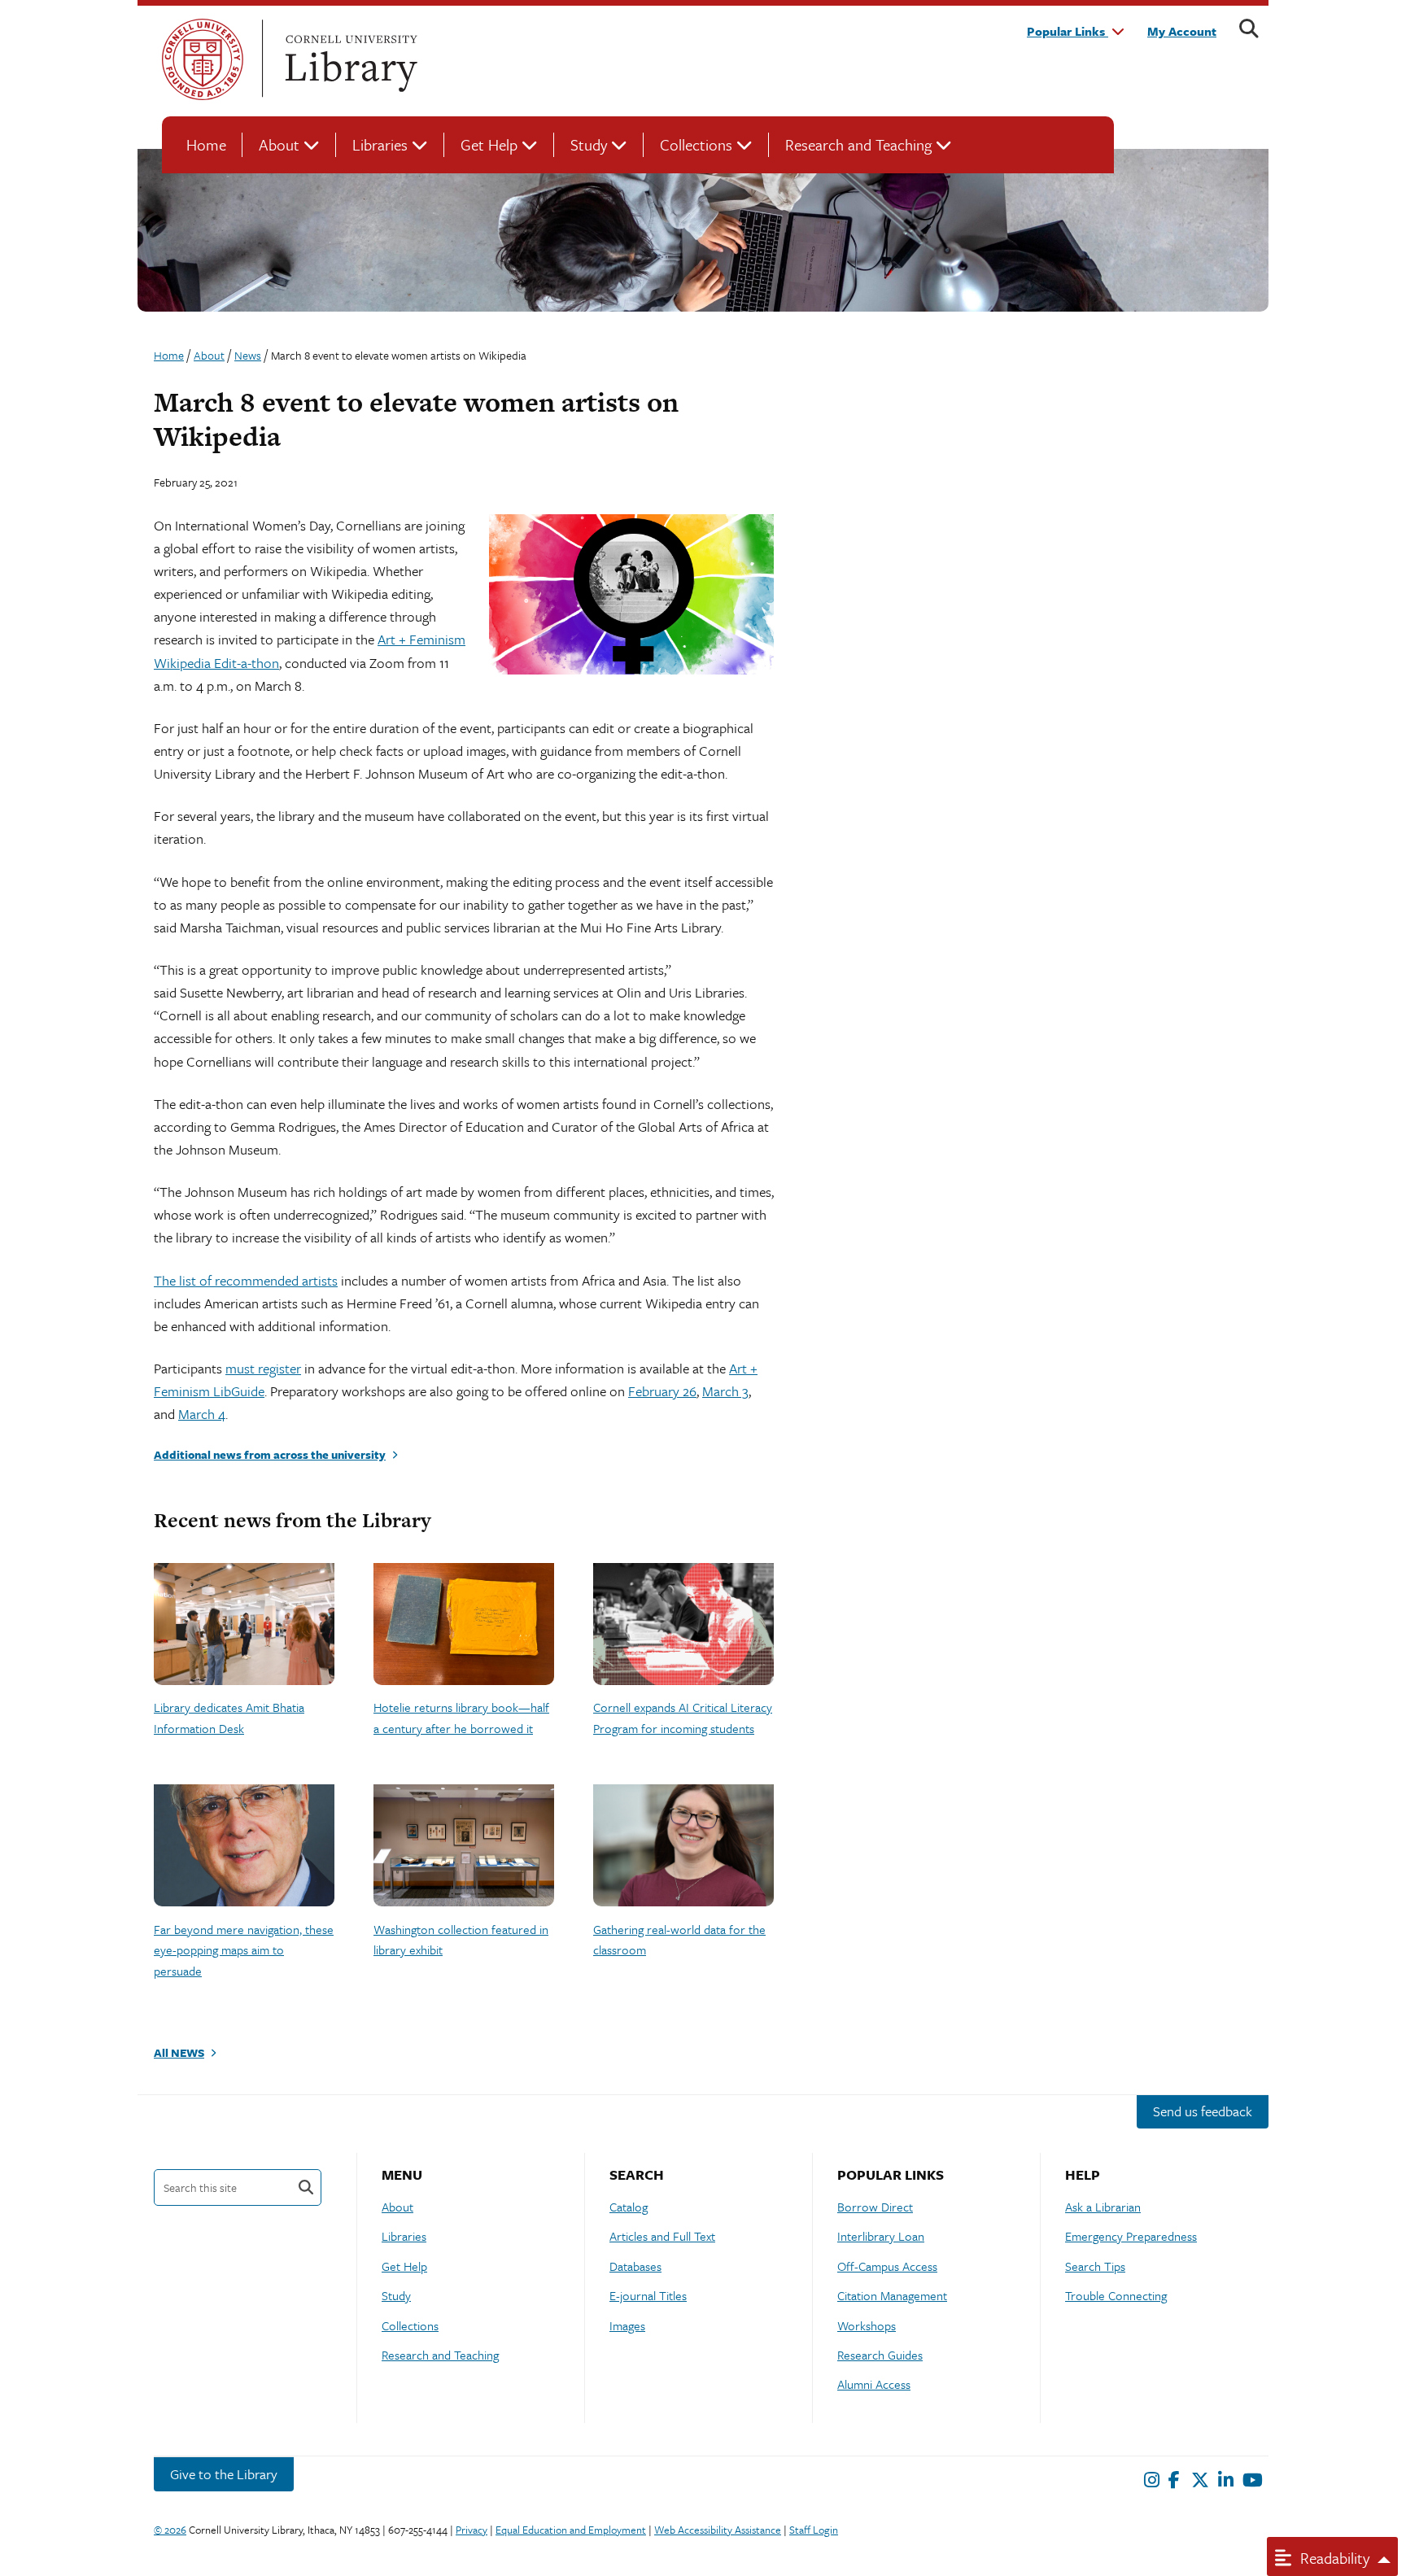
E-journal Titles (648, 2295)
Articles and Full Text (662, 2236)
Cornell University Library (349, 59)
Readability (1333, 2558)
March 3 (725, 1391)
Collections (696, 144)
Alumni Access (874, 2384)
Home (206, 144)
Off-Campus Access (887, 2266)
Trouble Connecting (1116, 2295)
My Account (1182, 31)
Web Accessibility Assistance (718, 2530)
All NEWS (179, 2052)
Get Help (489, 144)
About (279, 144)
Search (306, 2187)
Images (627, 2325)
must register (263, 1368)
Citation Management (892, 2295)
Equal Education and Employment (571, 2530)
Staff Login (814, 2530)
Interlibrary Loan (881, 2236)
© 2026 (170, 2530)
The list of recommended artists (246, 1280)
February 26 (662, 1391)
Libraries (380, 144)
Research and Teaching (858, 144)
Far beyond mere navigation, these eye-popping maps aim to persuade (244, 1950)
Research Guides (880, 2355)
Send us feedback (1203, 2111)
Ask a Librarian (1103, 2207)
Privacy (472, 2530)
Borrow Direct (875, 2207)
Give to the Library (224, 2474)
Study (589, 144)
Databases (635, 2266)
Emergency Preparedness (1131, 2236)
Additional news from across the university (270, 1454)
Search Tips (1095, 2266)
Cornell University (203, 59)
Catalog (629, 2207)
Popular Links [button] (1068, 31)
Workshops (867, 2325)
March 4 (202, 1414)
